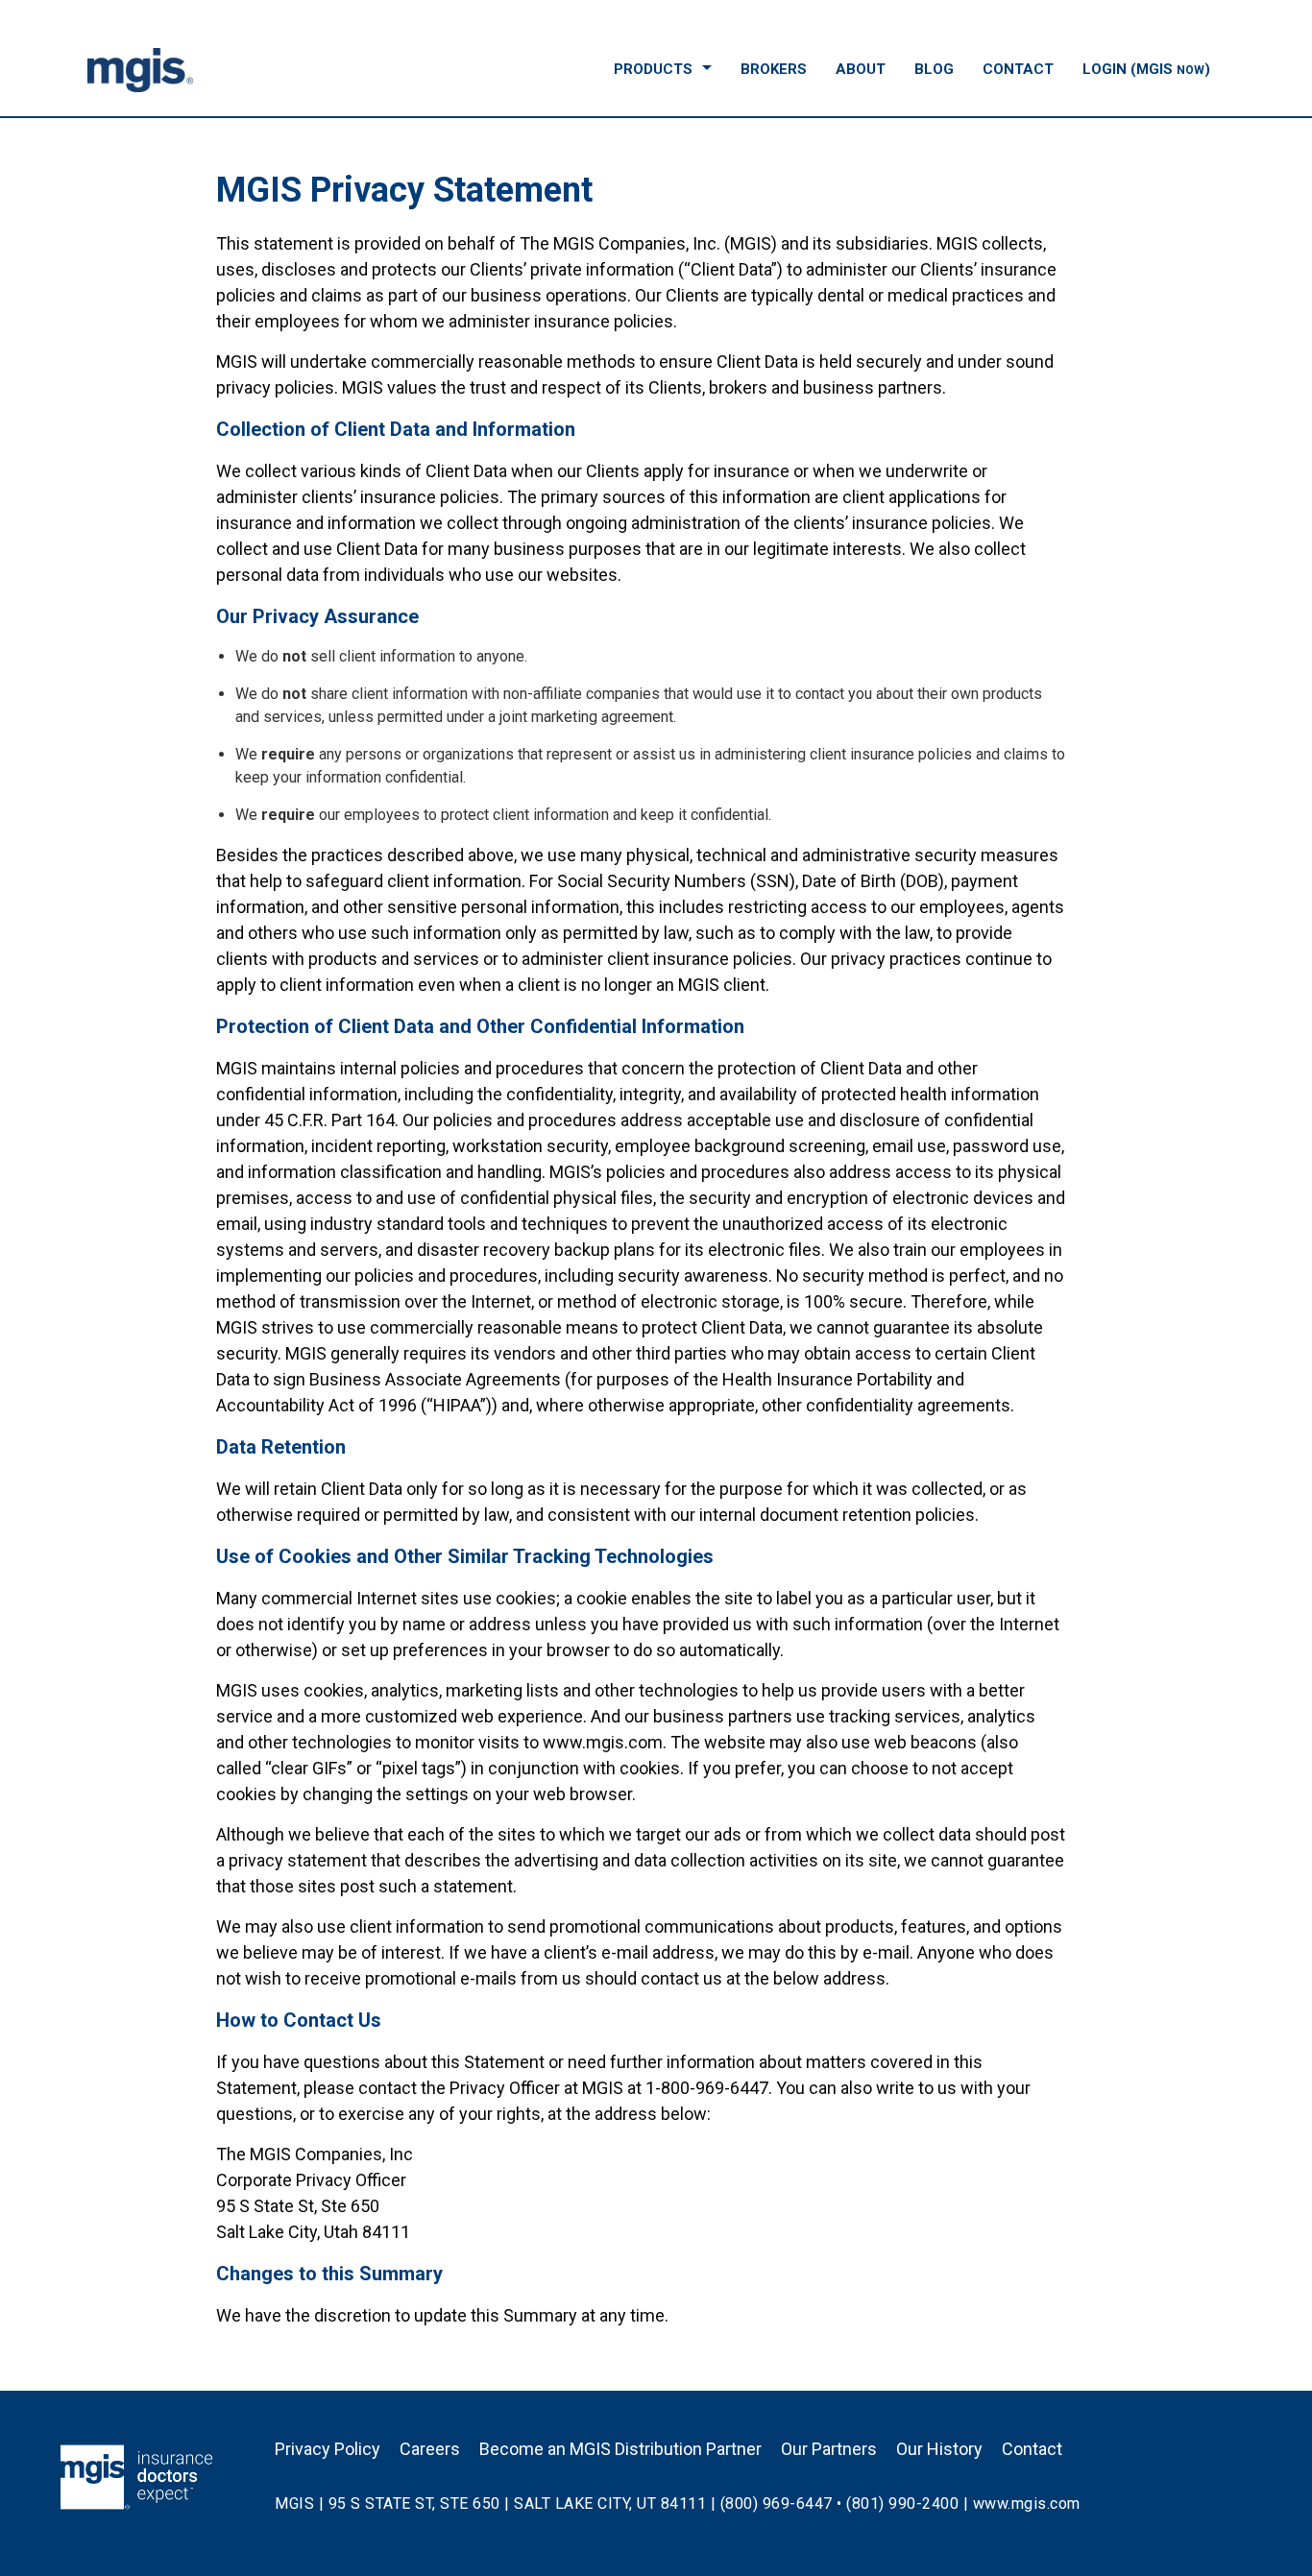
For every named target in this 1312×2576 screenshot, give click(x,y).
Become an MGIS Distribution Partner (620, 2449)
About (861, 69)
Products (653, 69)
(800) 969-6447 (777, 2504)
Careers (430, 2449)
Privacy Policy (328, 2449)
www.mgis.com (1027, 2504)
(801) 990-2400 (902, 2504)
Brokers (774, 69)
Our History (939, 2449)
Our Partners (829, 2449)
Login (1146, 69)
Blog (934, 69)
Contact (1018, 69)
